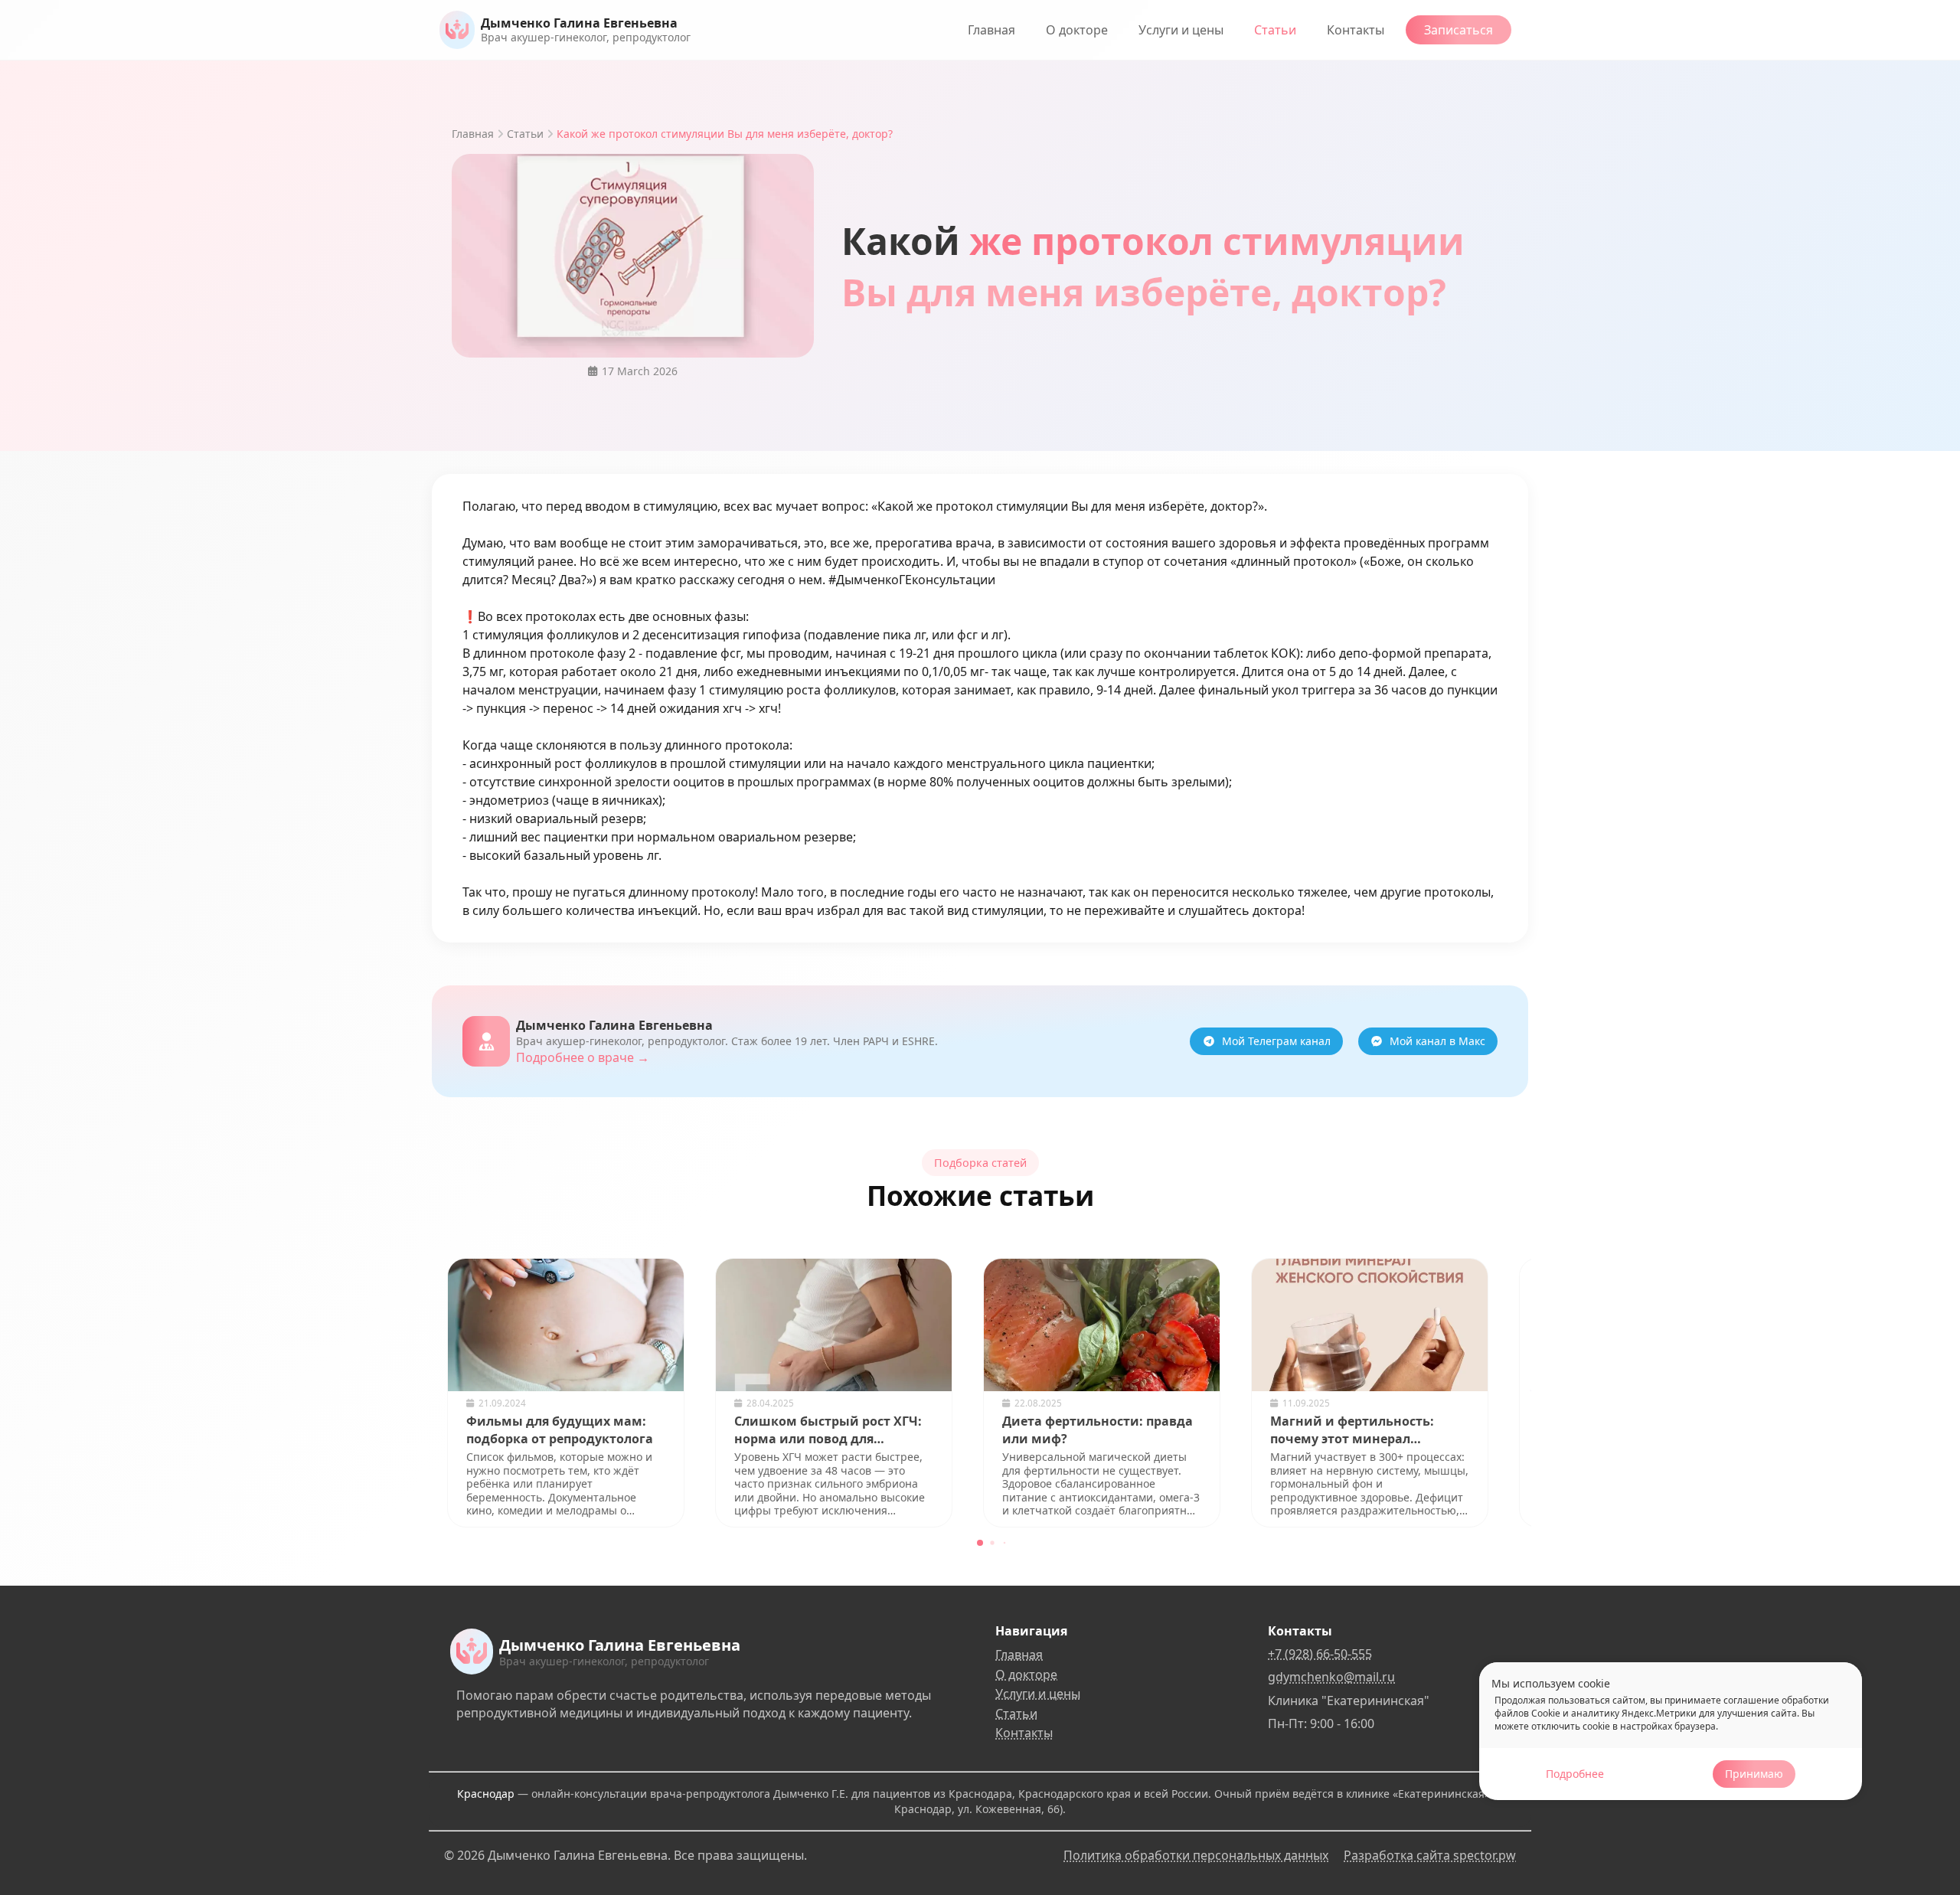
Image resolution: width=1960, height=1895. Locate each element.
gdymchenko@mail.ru (1331, 1677)
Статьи (1275, 30)
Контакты (1356, 30)
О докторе (1077, 30)
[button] (980, 1543)
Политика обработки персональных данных (1196, 1855)
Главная (991, 30)
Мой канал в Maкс (1437, 1041)
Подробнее (1575, 1774)
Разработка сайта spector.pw (1430, 1855)
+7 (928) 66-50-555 (1320, 1654)
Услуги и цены (1181, 30)
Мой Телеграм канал (1276, 1041)
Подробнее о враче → (583, 1057)
